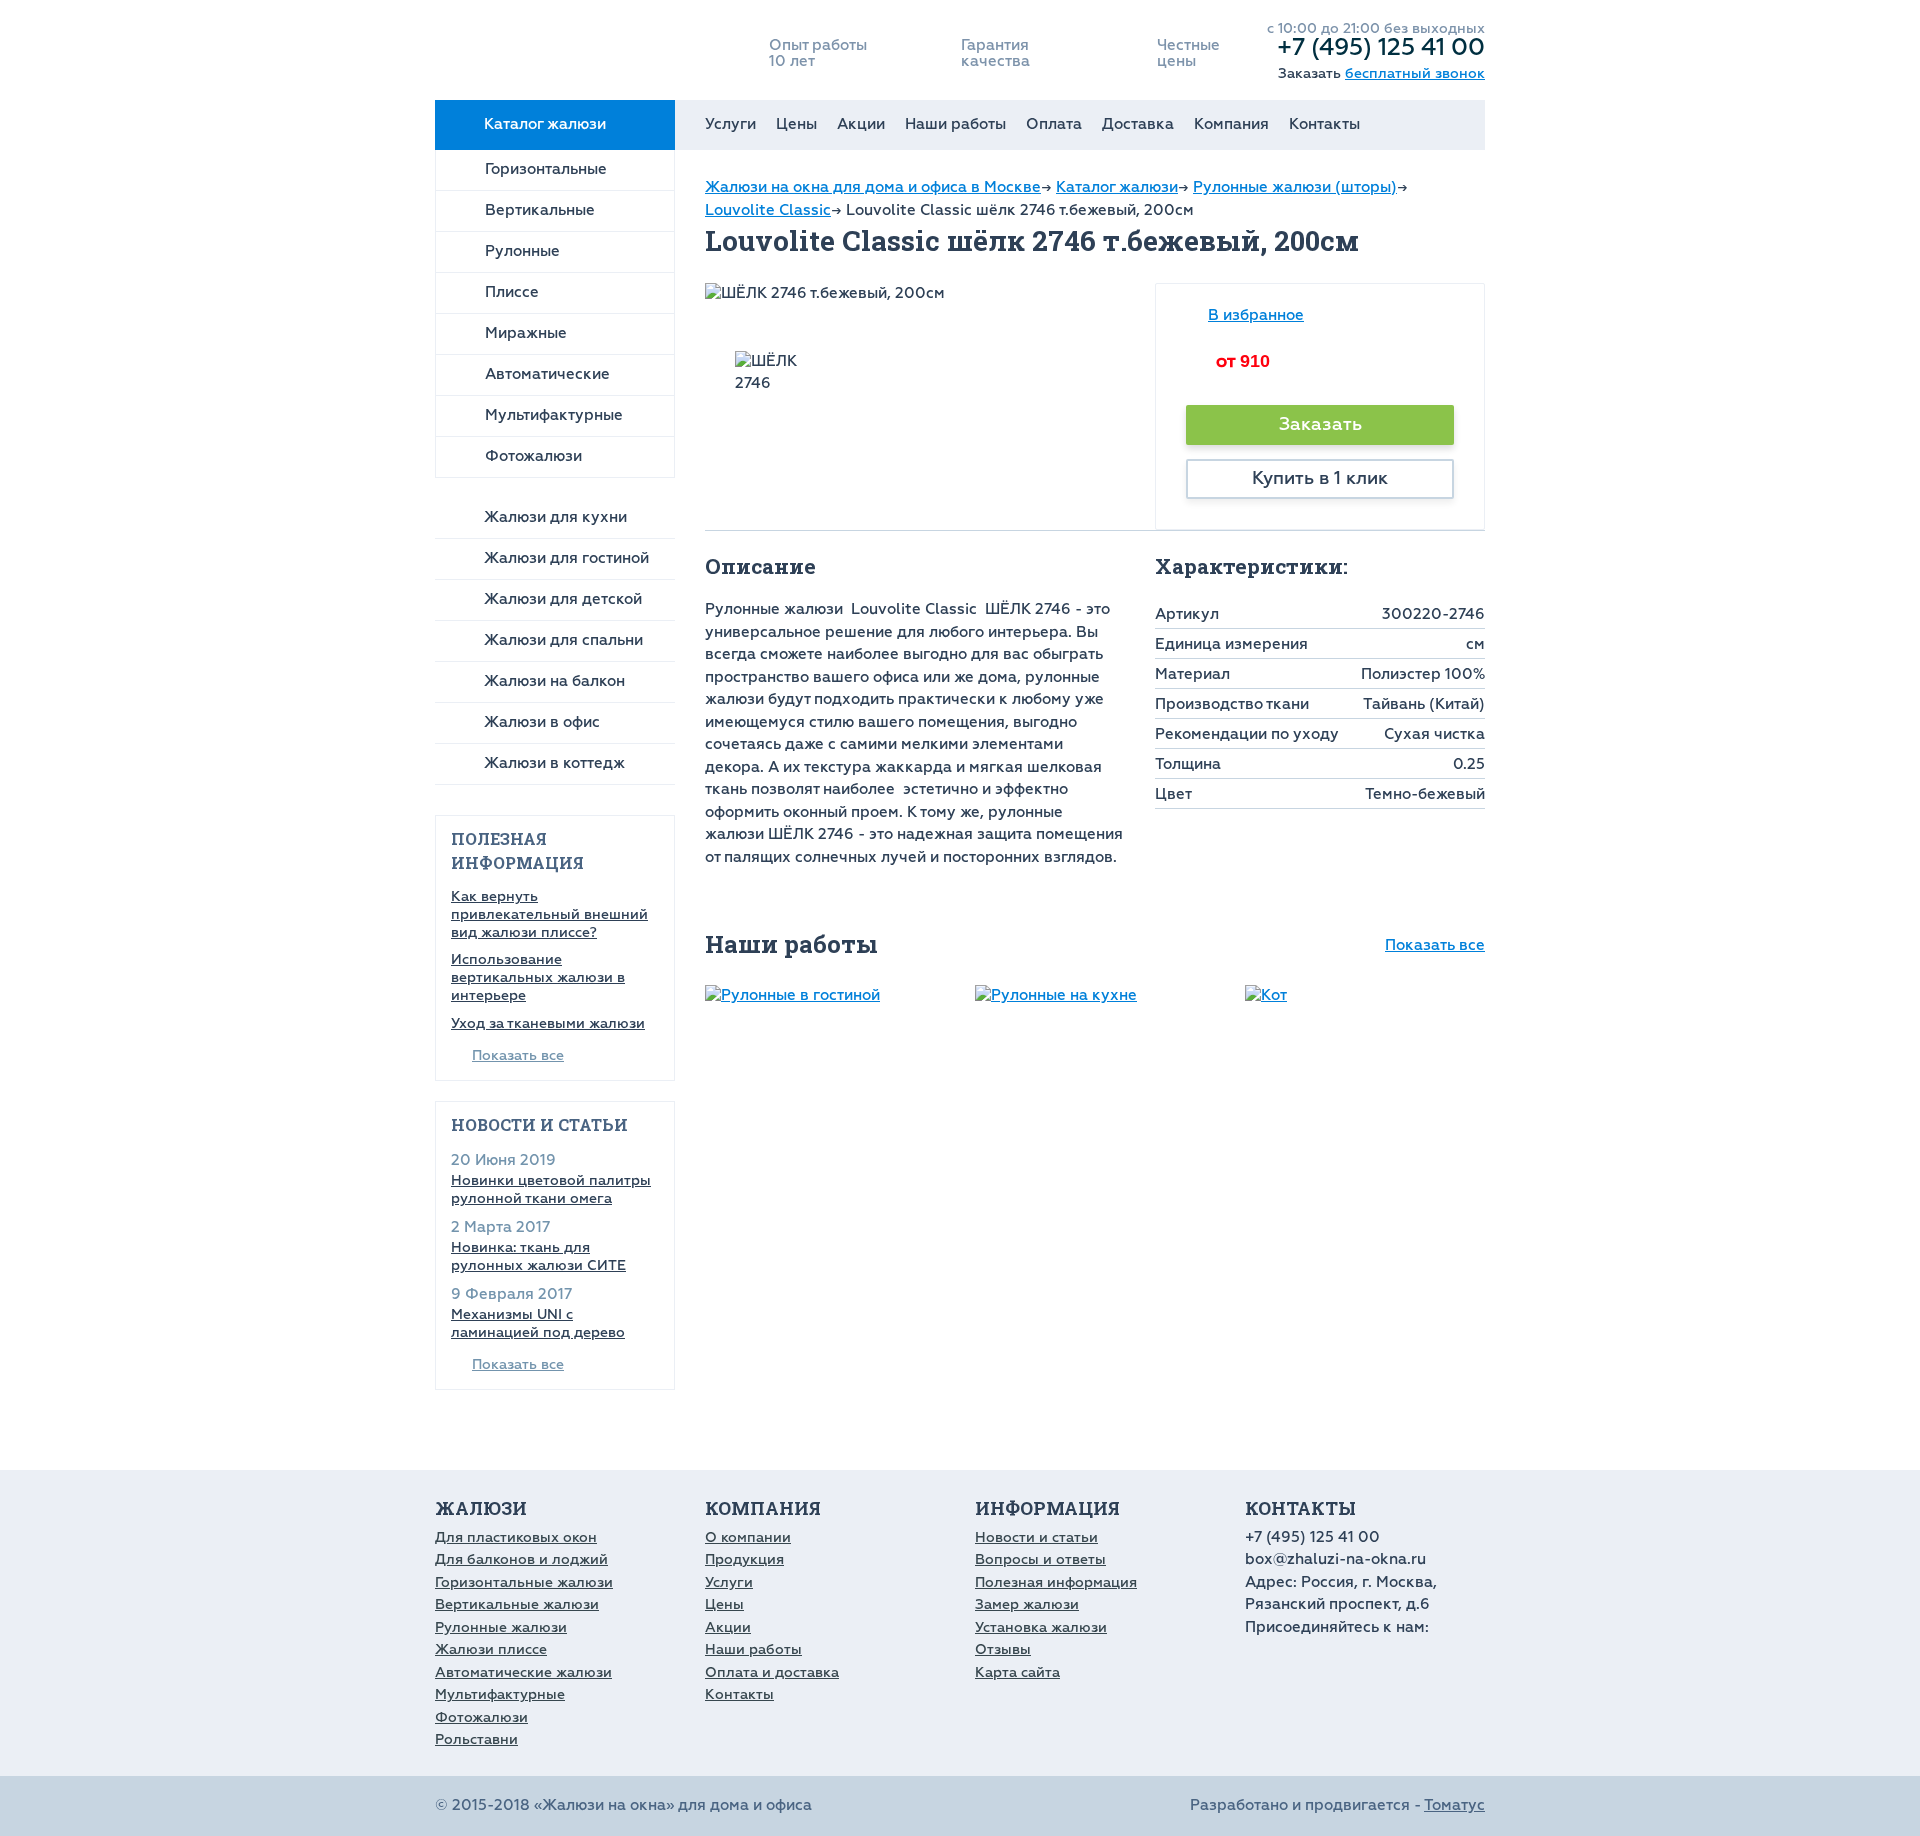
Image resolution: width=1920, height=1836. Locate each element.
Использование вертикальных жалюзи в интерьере (538, 977)
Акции (861, 124)
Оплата (1054, 124)
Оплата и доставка (772, 1672)
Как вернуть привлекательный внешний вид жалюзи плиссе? (549, 914)
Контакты (1324, 124)
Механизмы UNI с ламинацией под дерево (538, 1323)
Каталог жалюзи (545, 124)
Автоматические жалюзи (523, 1672)
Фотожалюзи (533, 456)
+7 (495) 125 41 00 (1381, 47)
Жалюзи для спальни (563, 640)
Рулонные (522, 251)
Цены (796, 124)
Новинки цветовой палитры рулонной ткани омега (551, 1189)
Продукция (744, 1559)
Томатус (1454, 1805)
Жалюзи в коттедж (554, 763)
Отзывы (1003, 1649)
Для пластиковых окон (516, 1537)
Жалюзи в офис (542, 722)
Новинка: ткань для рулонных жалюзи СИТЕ (538, 1256)
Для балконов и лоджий (521, 1559)
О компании (748, 1537)
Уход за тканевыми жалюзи (548, 1023)
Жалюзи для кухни (555, 517)
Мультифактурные (554, 415)
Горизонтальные (546, 169)
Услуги (730, 124)
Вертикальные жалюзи (517, 1604)
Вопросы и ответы (1040, 1559)
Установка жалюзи (1041, 1627)
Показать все (518, 1055)
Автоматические (547, 374)
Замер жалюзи (1027, 1604)
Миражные (526, 333)
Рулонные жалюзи (501, 1627)
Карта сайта (1017, 1672)
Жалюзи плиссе (491, 1649)
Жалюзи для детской (563, 599)
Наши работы (955, 124)
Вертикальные (540, 210)
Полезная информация (1056, 1582)
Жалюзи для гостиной (566, 558)
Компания (1231, 124)
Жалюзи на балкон (554, 681)
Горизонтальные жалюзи (524, 1582)
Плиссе (512, 292)
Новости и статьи (1036, 1537)
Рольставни (476, 1739)
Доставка (1138, 124)
